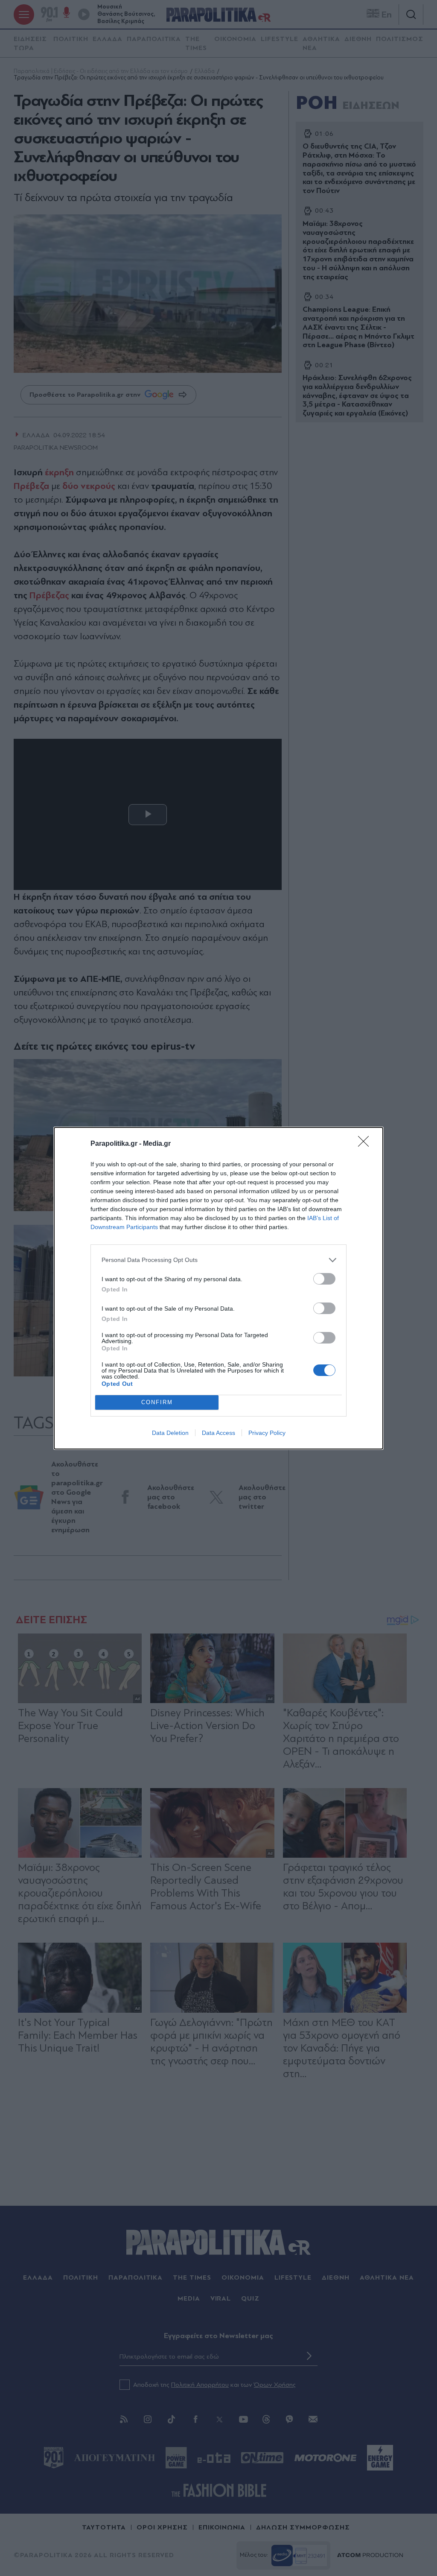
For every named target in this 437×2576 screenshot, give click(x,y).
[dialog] (218, 1288)
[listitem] (218, 1260)
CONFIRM (157, 1402)
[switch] (324, 1279)
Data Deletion (170, 1433)
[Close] (366, 1144)
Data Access (218, 1433)
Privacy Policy (267, 1433)
